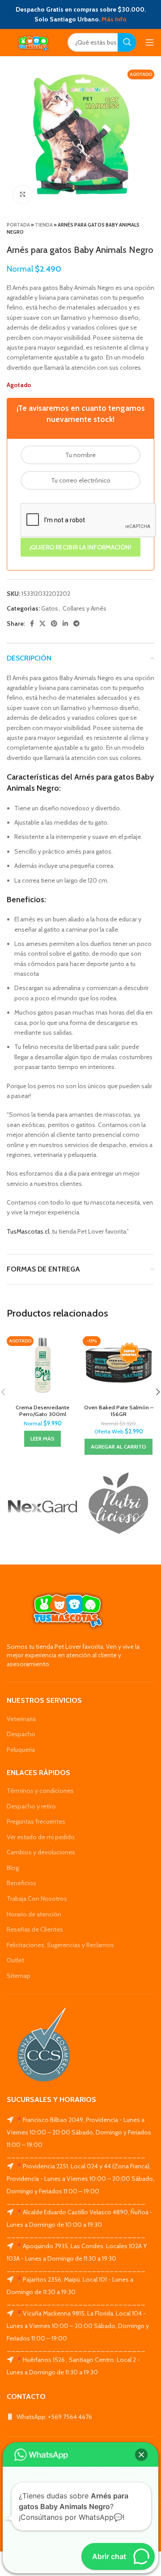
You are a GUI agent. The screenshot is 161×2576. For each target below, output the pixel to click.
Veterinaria (21, 1719)
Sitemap (19, 1976)
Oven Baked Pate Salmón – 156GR (119, 1411)
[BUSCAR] (127, 42)
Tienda (44, 225)
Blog (13, 1868)
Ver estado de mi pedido (41, 1837)
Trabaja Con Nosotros (37, 1899)
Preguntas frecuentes (36, 1821)
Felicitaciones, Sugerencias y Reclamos (60, 1945)
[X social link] (42, 623)
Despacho (21, 1734)
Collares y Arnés (85, 608)
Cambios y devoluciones (41, 1852)
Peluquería (21, 1750)
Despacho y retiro (31, 1806)
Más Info (114, 19)
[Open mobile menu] (150, 42)
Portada (18, 225)
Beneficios (21, 1883)
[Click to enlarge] (22, 194)
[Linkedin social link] (65, 623)
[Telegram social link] (76, 623)
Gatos (50, 608)
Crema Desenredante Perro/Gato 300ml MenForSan (42, 1414)
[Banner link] (42, 1507)
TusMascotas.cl (28, 1231)
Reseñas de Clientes (35, 1929)
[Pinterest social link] (54, 623)
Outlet (15, 1960)
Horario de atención (34, 1914)
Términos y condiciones (40, 1791)
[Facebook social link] (32, 623)
